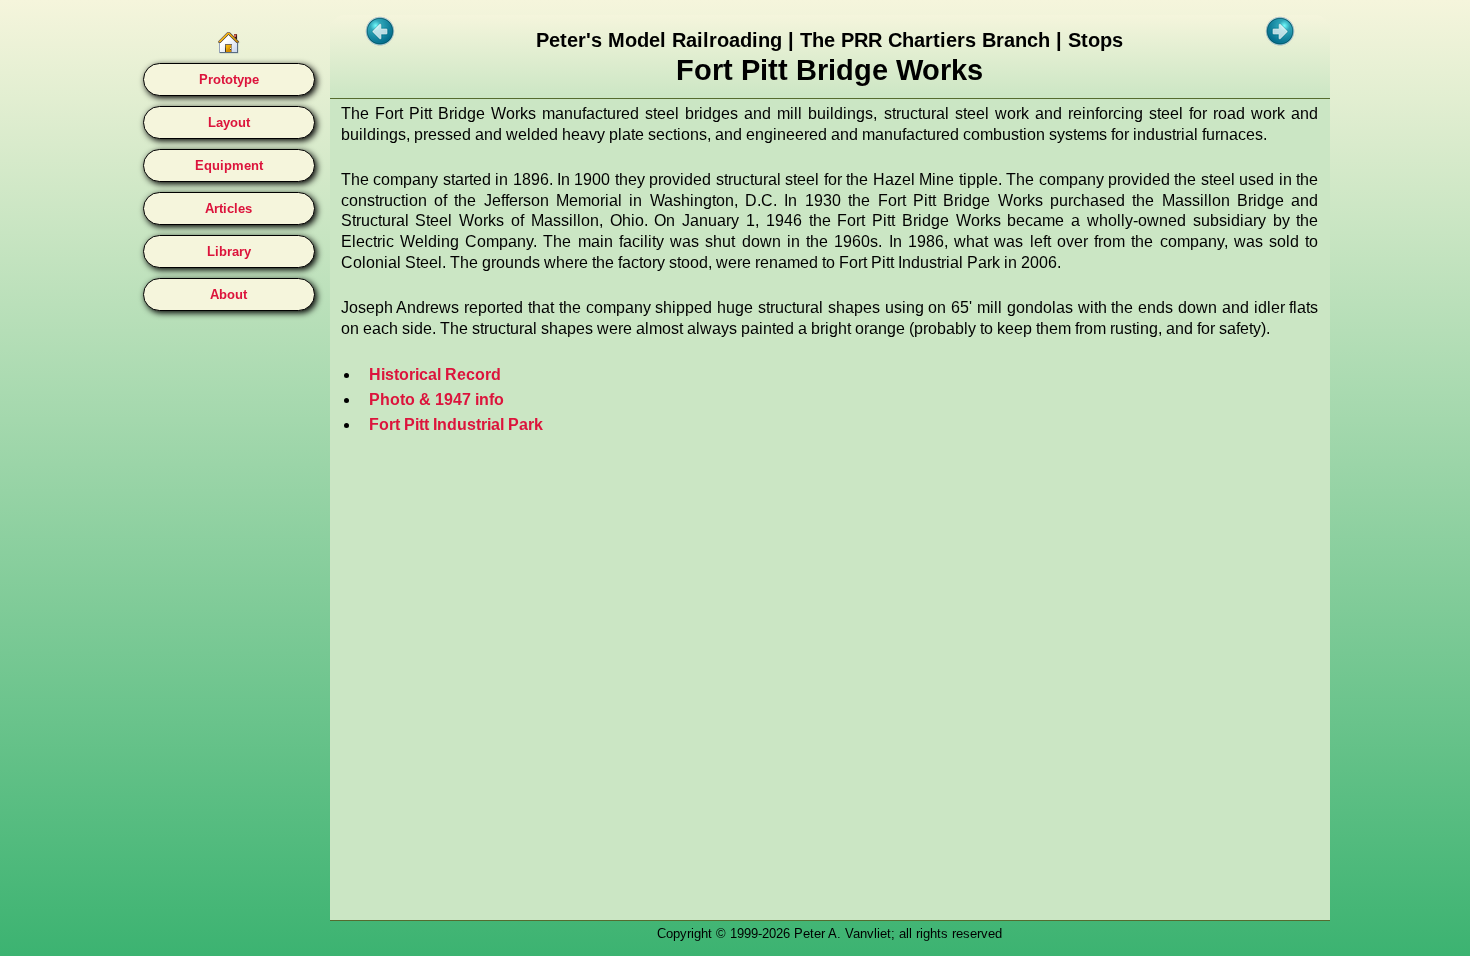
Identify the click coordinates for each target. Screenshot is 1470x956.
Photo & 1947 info (436, 399)
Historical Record (435, 374)
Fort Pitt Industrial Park (456, 424)
